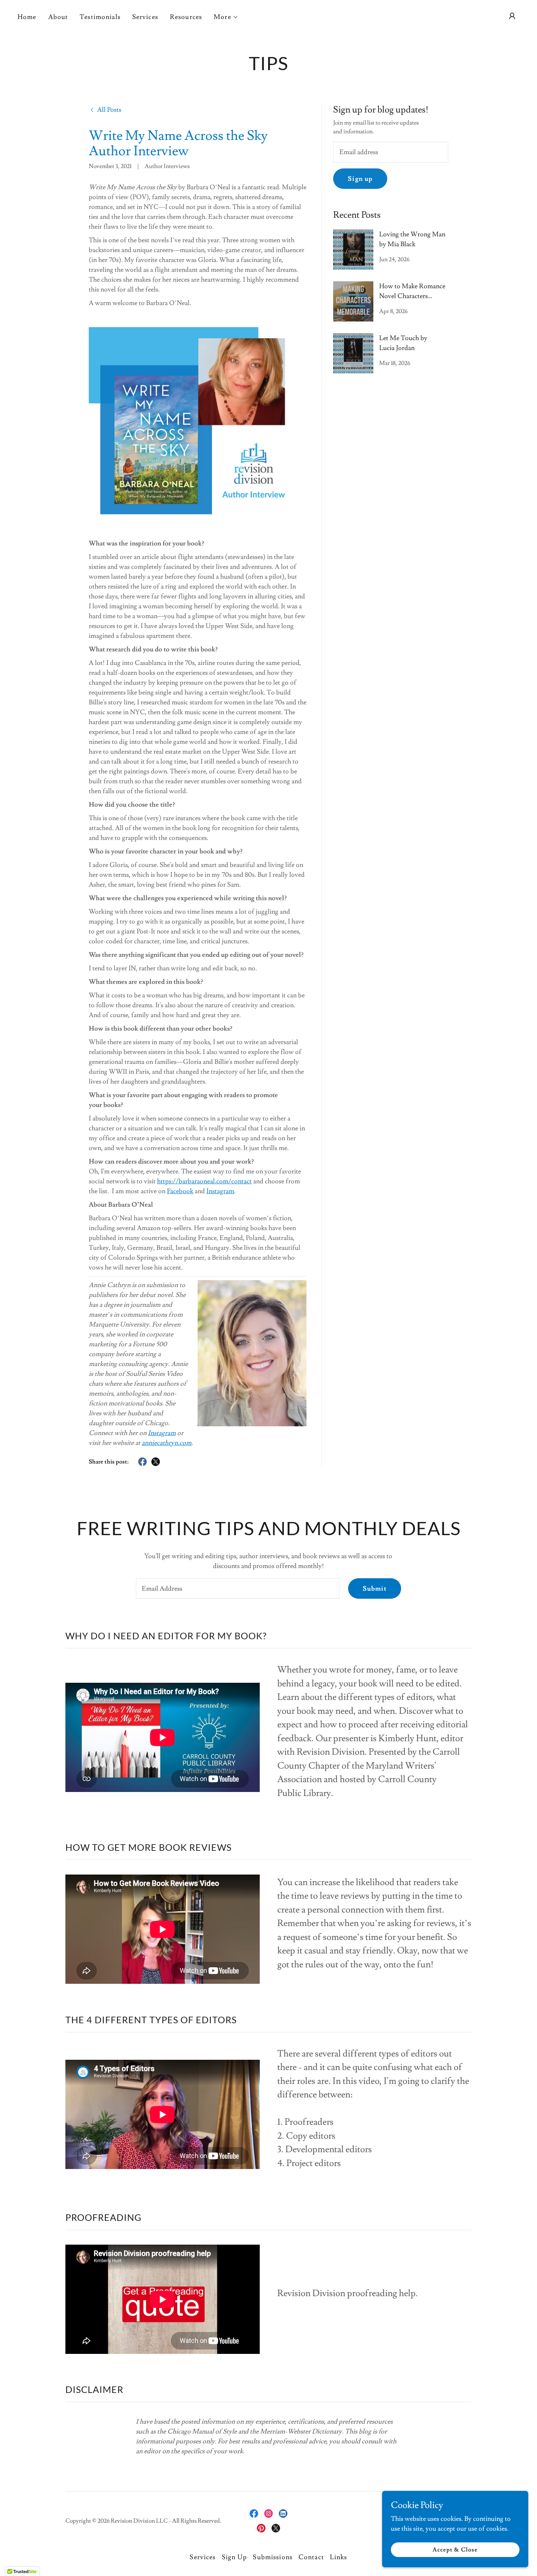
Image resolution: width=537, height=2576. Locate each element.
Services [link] (145, 17)
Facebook (180, 1191)
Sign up (360, 179)
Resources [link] (186, 17)
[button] (226, 17)
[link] (105, 109)
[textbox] (391, 152)
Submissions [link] (273, 2557)
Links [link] (339, 2557)
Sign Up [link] (235, 2557)
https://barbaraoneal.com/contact (204, 1181)
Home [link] (27, 17)
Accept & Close (455, 2550)
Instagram (220, 1191)
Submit (375, 1589)
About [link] (58, 17)
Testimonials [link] (100, 17)
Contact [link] (311, 2557)
